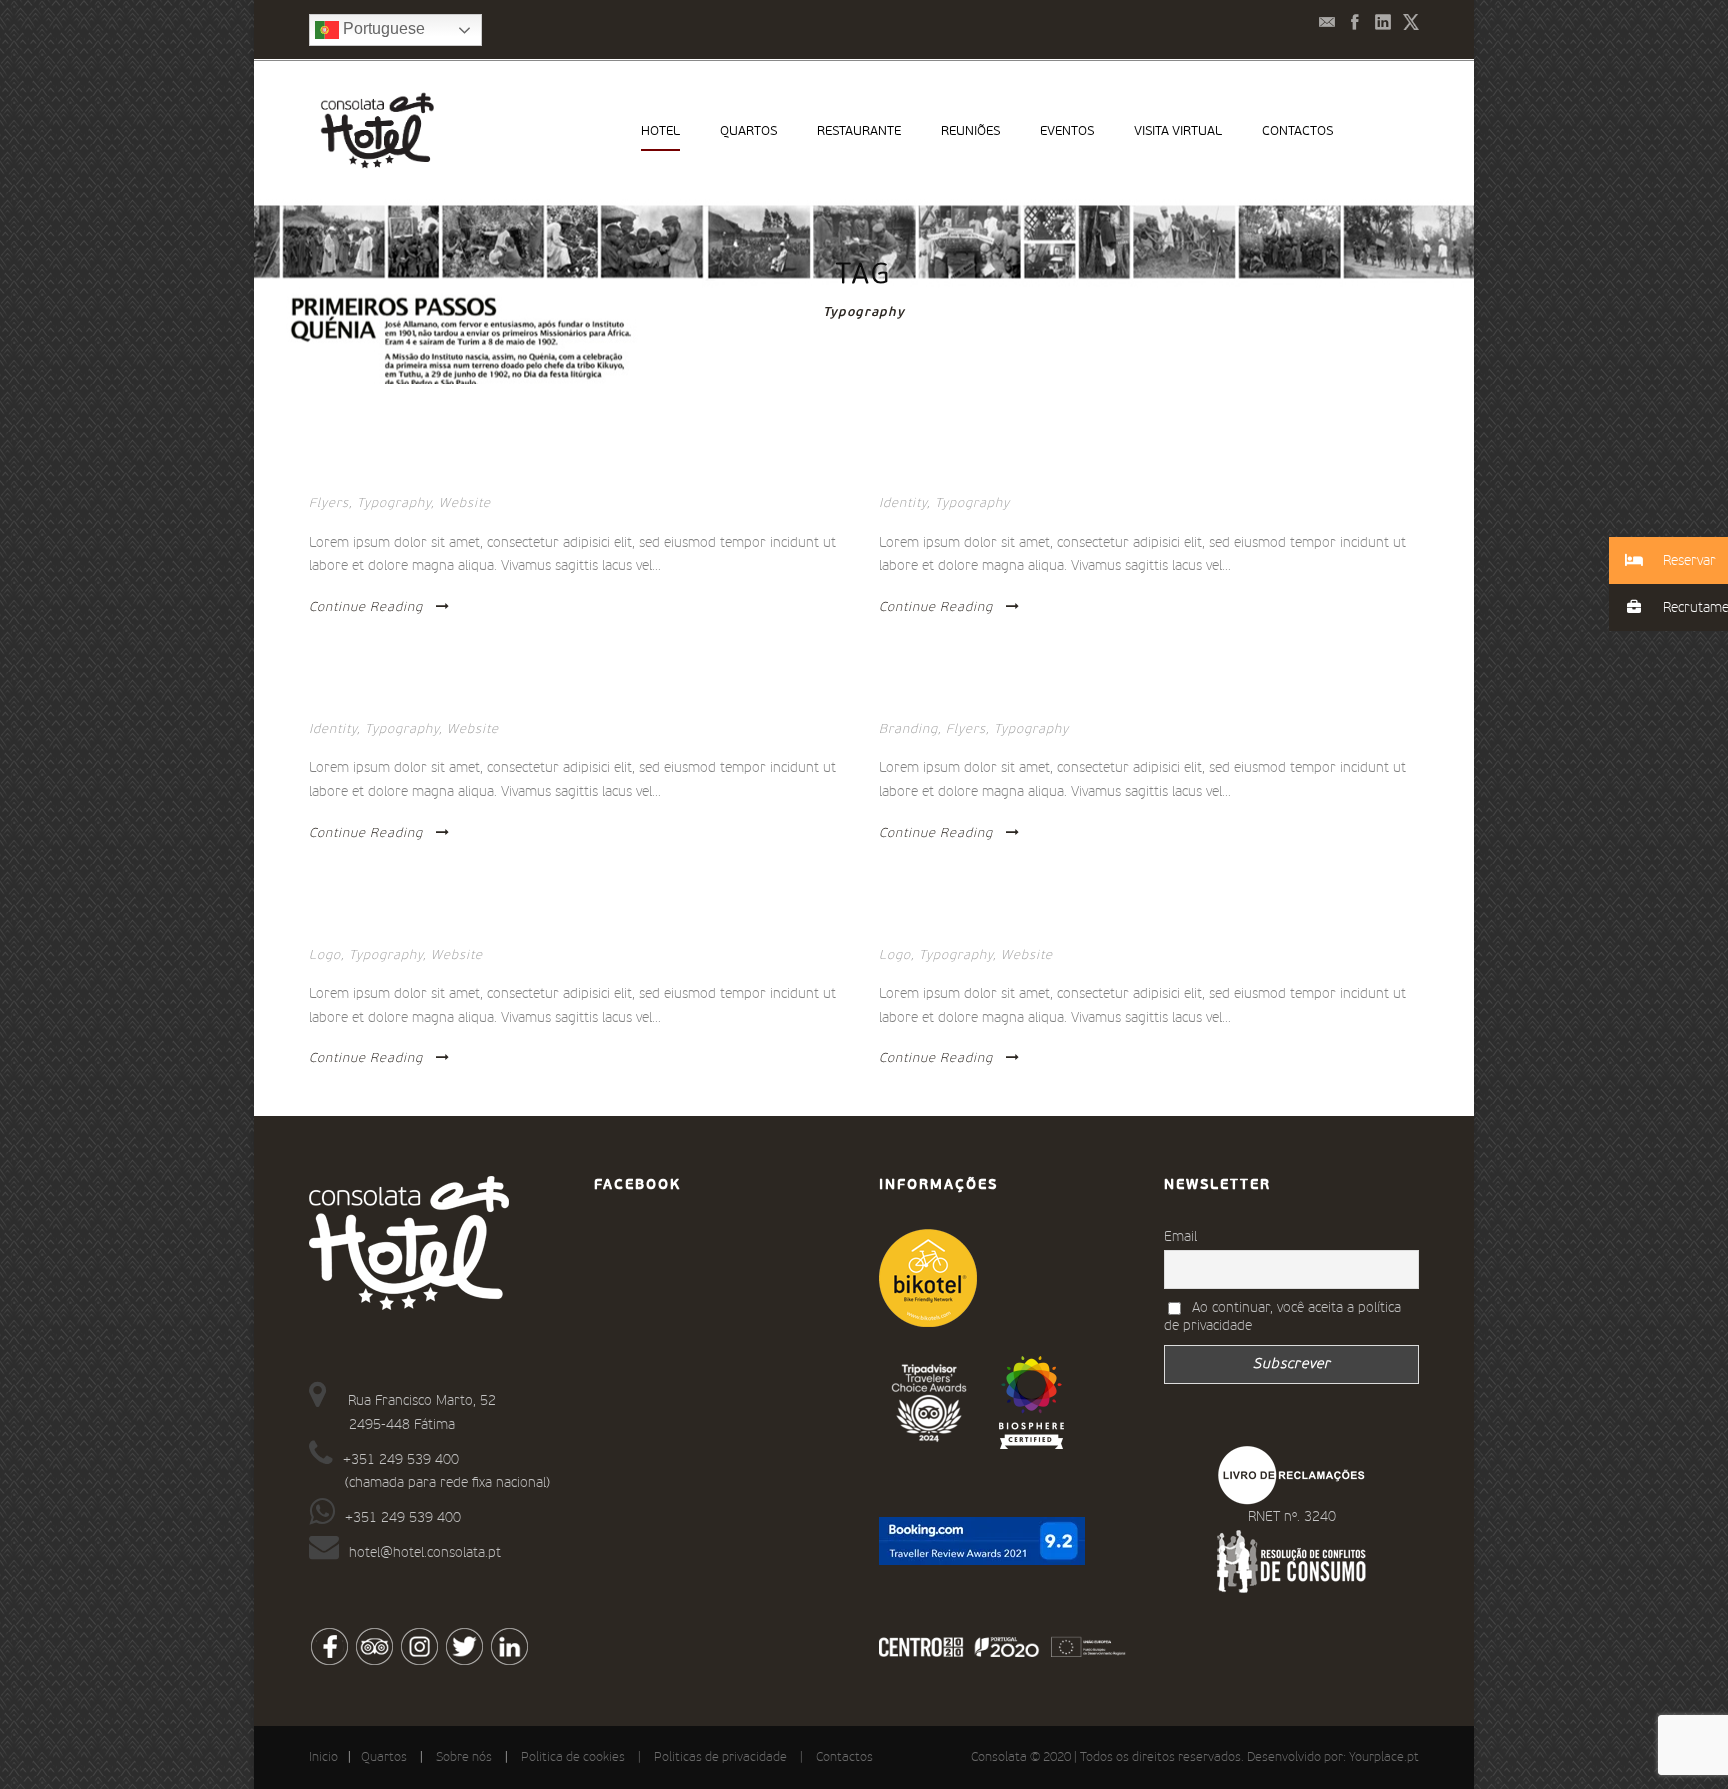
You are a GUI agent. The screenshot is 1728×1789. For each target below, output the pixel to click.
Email (1180, 1237)
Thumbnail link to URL (963, 702)
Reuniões (970, 131)
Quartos (748, 131)
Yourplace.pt (1384, 1757)
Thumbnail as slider (385, 476)
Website (465, 503)
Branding (908, 729)
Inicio (323, 1757)
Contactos (1297, 131)
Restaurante (859, 131)
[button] (1668, 560)
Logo (325, 955)
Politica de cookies (573, 1757)
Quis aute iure (932, 928)
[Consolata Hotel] (1031, 1402)
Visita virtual (1178, 131)
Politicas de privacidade (720, 1757)
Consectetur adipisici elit (406, 928)
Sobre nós (464, 1757)
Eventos (1067, 131)
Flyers (329, 503)
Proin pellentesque (383, 702)
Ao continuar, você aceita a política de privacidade (1282, 1317)
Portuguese (382, 28)
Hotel (660, 131)
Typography (394, 503)
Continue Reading (366, 607)
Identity (903, 503)
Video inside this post (960, 476)
